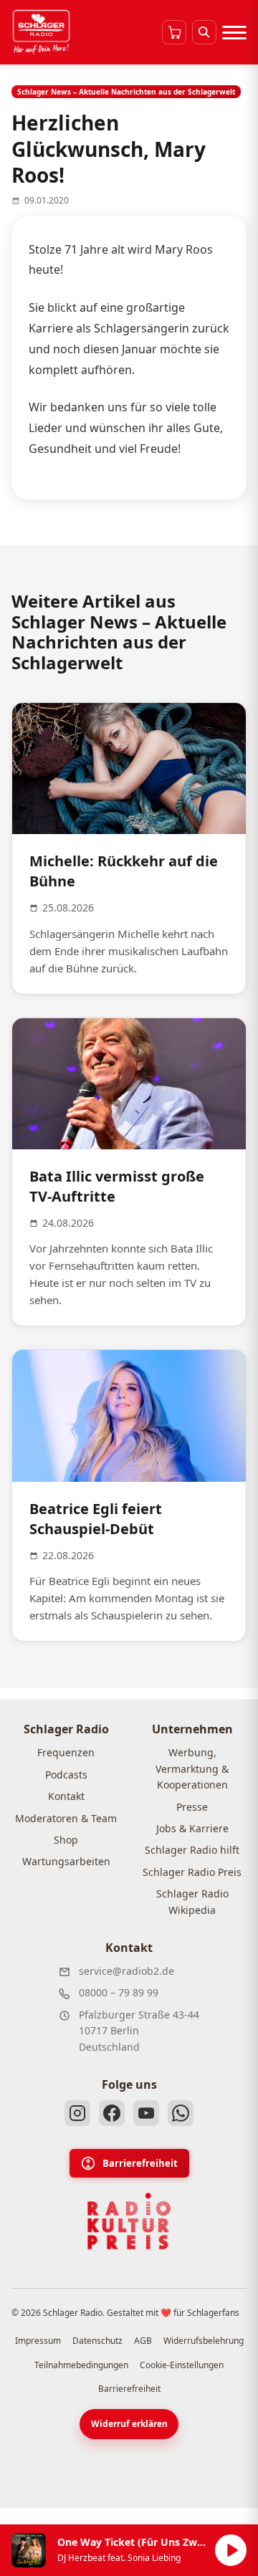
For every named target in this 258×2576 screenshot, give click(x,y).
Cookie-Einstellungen (182, 2365)
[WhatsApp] (181, 2113)
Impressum (38, 2341)
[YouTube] (146, 2113)
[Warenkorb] (174, 32)
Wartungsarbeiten (66, 1861)
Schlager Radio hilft (192, 1850)
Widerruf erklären (129, 2424)
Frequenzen (66, 1752)
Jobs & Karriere (192, 1828)
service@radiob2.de (126, 1971)
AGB (143, 2341)
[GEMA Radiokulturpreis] (129, 2221)
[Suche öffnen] (204, 32)
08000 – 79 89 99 (119, 1992)
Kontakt (66, 1796)
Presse (192, 1807)
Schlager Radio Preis (192, 1872)
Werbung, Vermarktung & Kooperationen (192, 1768)
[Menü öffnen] (234, 32)
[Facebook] (112, 2113)
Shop (66, 1840)
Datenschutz (97, 2341)
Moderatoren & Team (66, 1818)
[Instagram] (77, 2113)
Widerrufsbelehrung (204, 2341)
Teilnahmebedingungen (81, 2365)
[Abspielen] (231, 2550)
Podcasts (66, 1775)
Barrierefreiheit (140, 2163)
